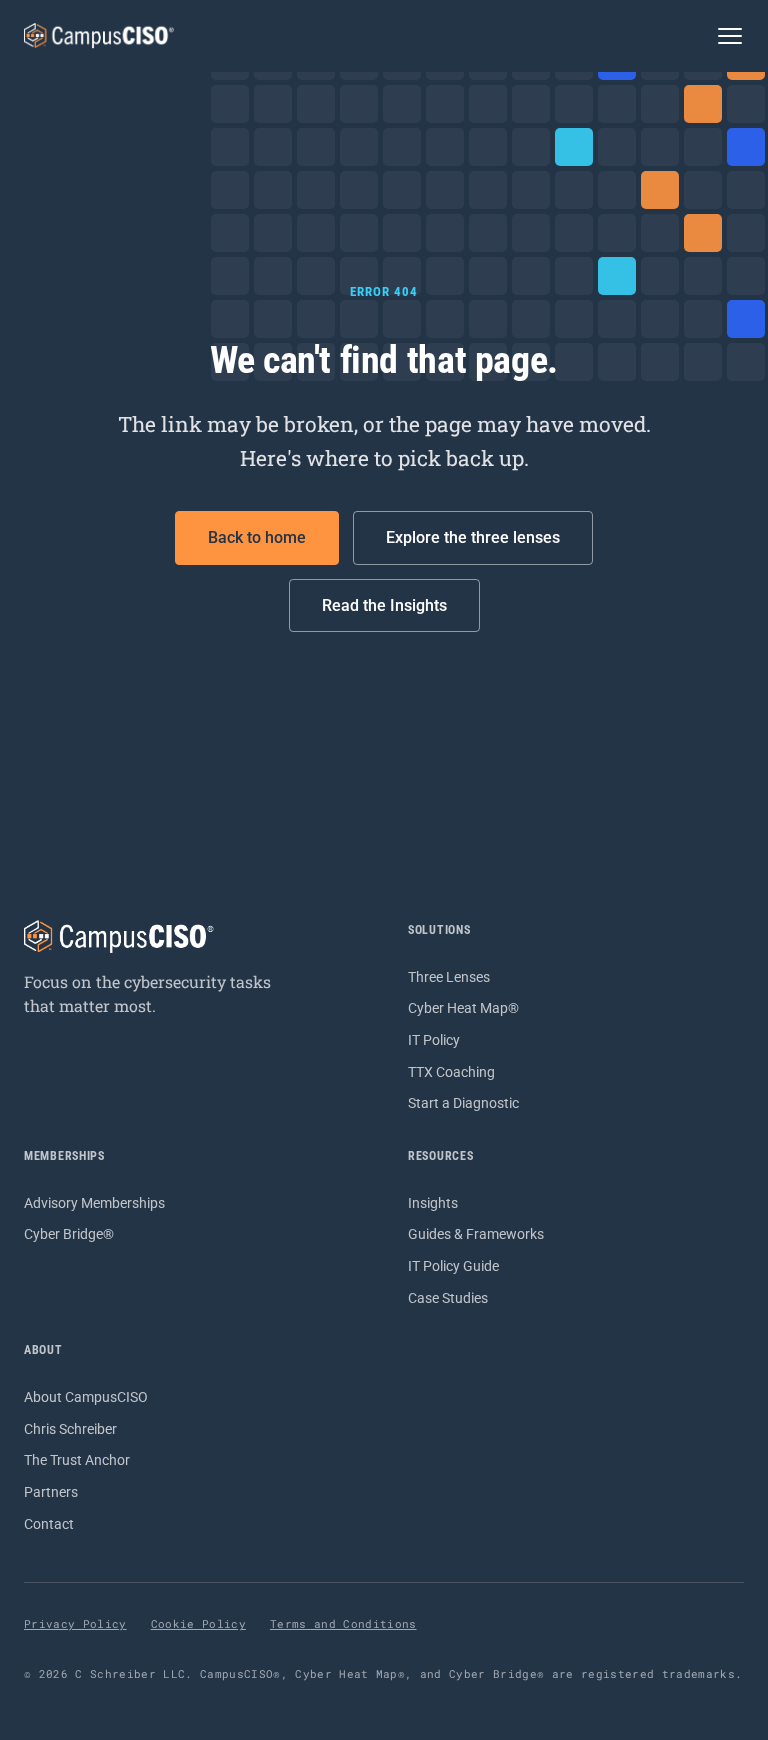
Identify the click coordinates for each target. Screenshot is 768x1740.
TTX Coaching (451, 1072)
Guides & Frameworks (476, 1234)
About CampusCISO (86, 1397)
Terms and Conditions (343, 1623)
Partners (51, 1492)
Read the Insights (384, 605)
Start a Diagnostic (463, 1103)
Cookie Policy (198, 1623)
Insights (433, 1203)
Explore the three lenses (473, 537)
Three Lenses (449, 977)
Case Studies (448, 1298)
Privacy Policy (75, 1623)
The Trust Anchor (77, 1460)
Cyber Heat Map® (463, 1008)
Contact (49, 1524)
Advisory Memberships (94, 1203)
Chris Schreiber (70, 1429)
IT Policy (434, 1040)
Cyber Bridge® (69, 1234)
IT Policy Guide (453, 1266)
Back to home (257, 537)
